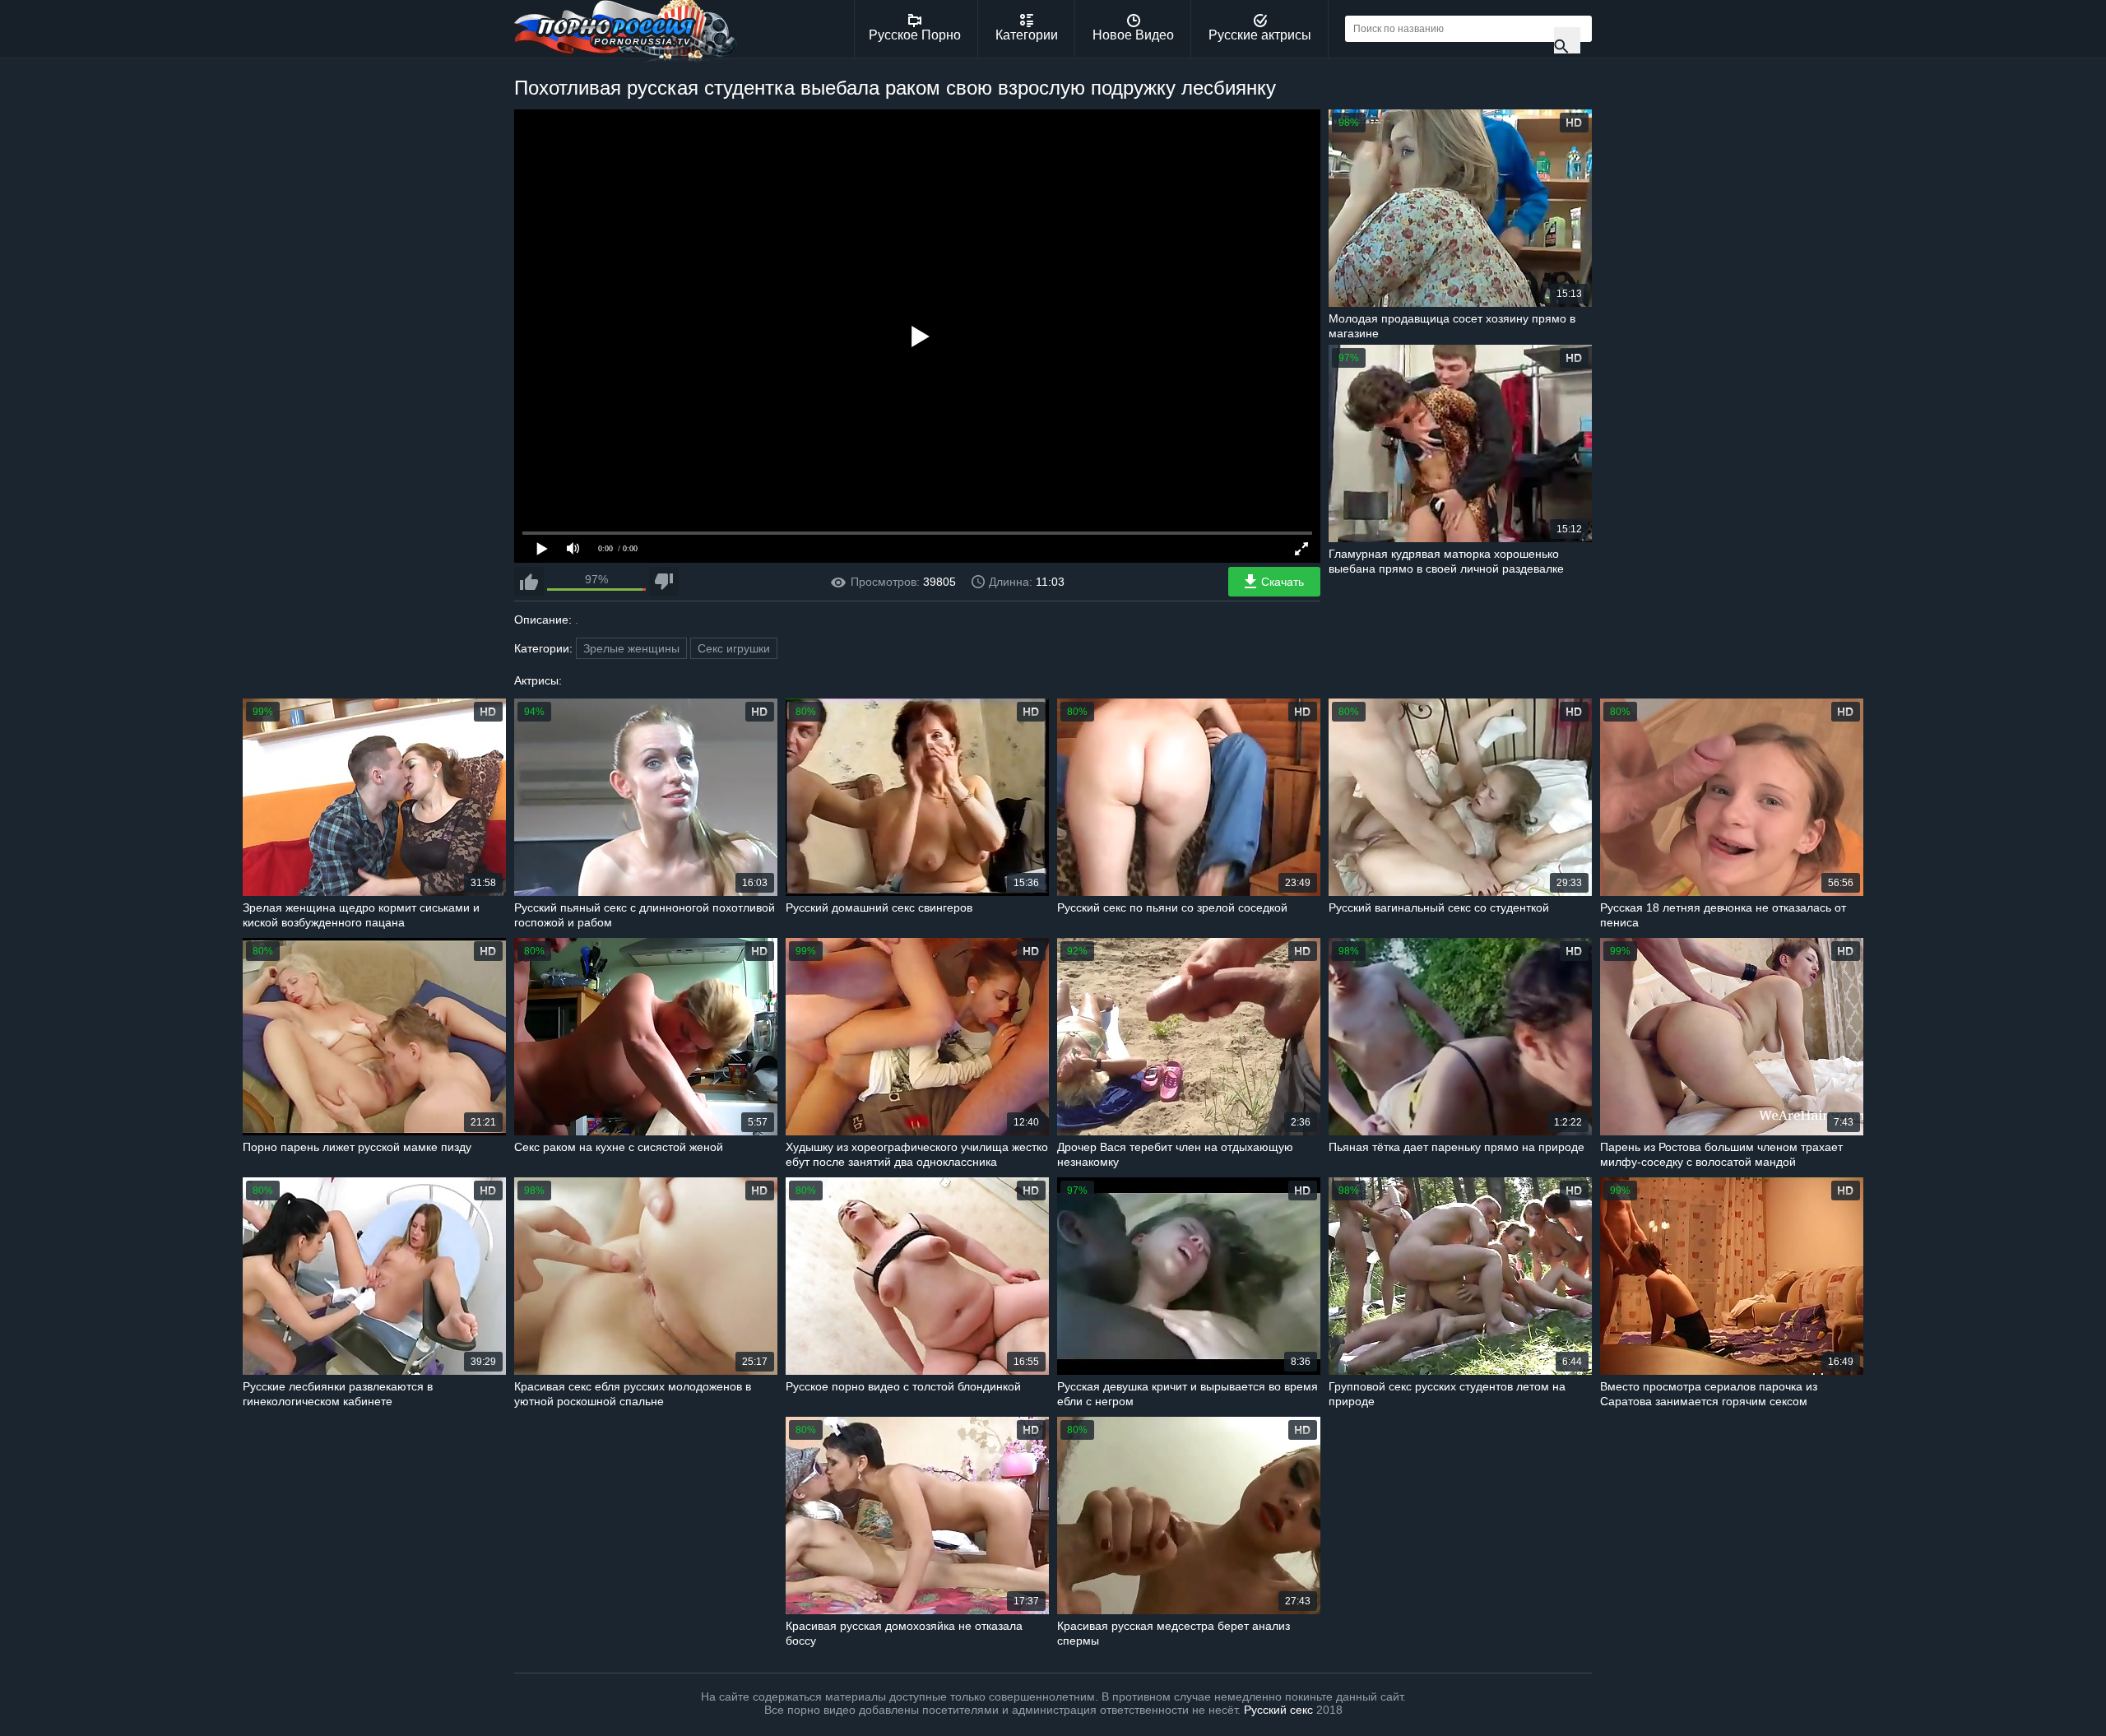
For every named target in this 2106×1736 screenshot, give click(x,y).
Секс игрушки (734, 648)
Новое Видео (1133, 35)
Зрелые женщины (631, 648)
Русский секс (1278, 1710)
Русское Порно (915, 35)
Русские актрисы (1260, 35)
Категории (1027, 35)
